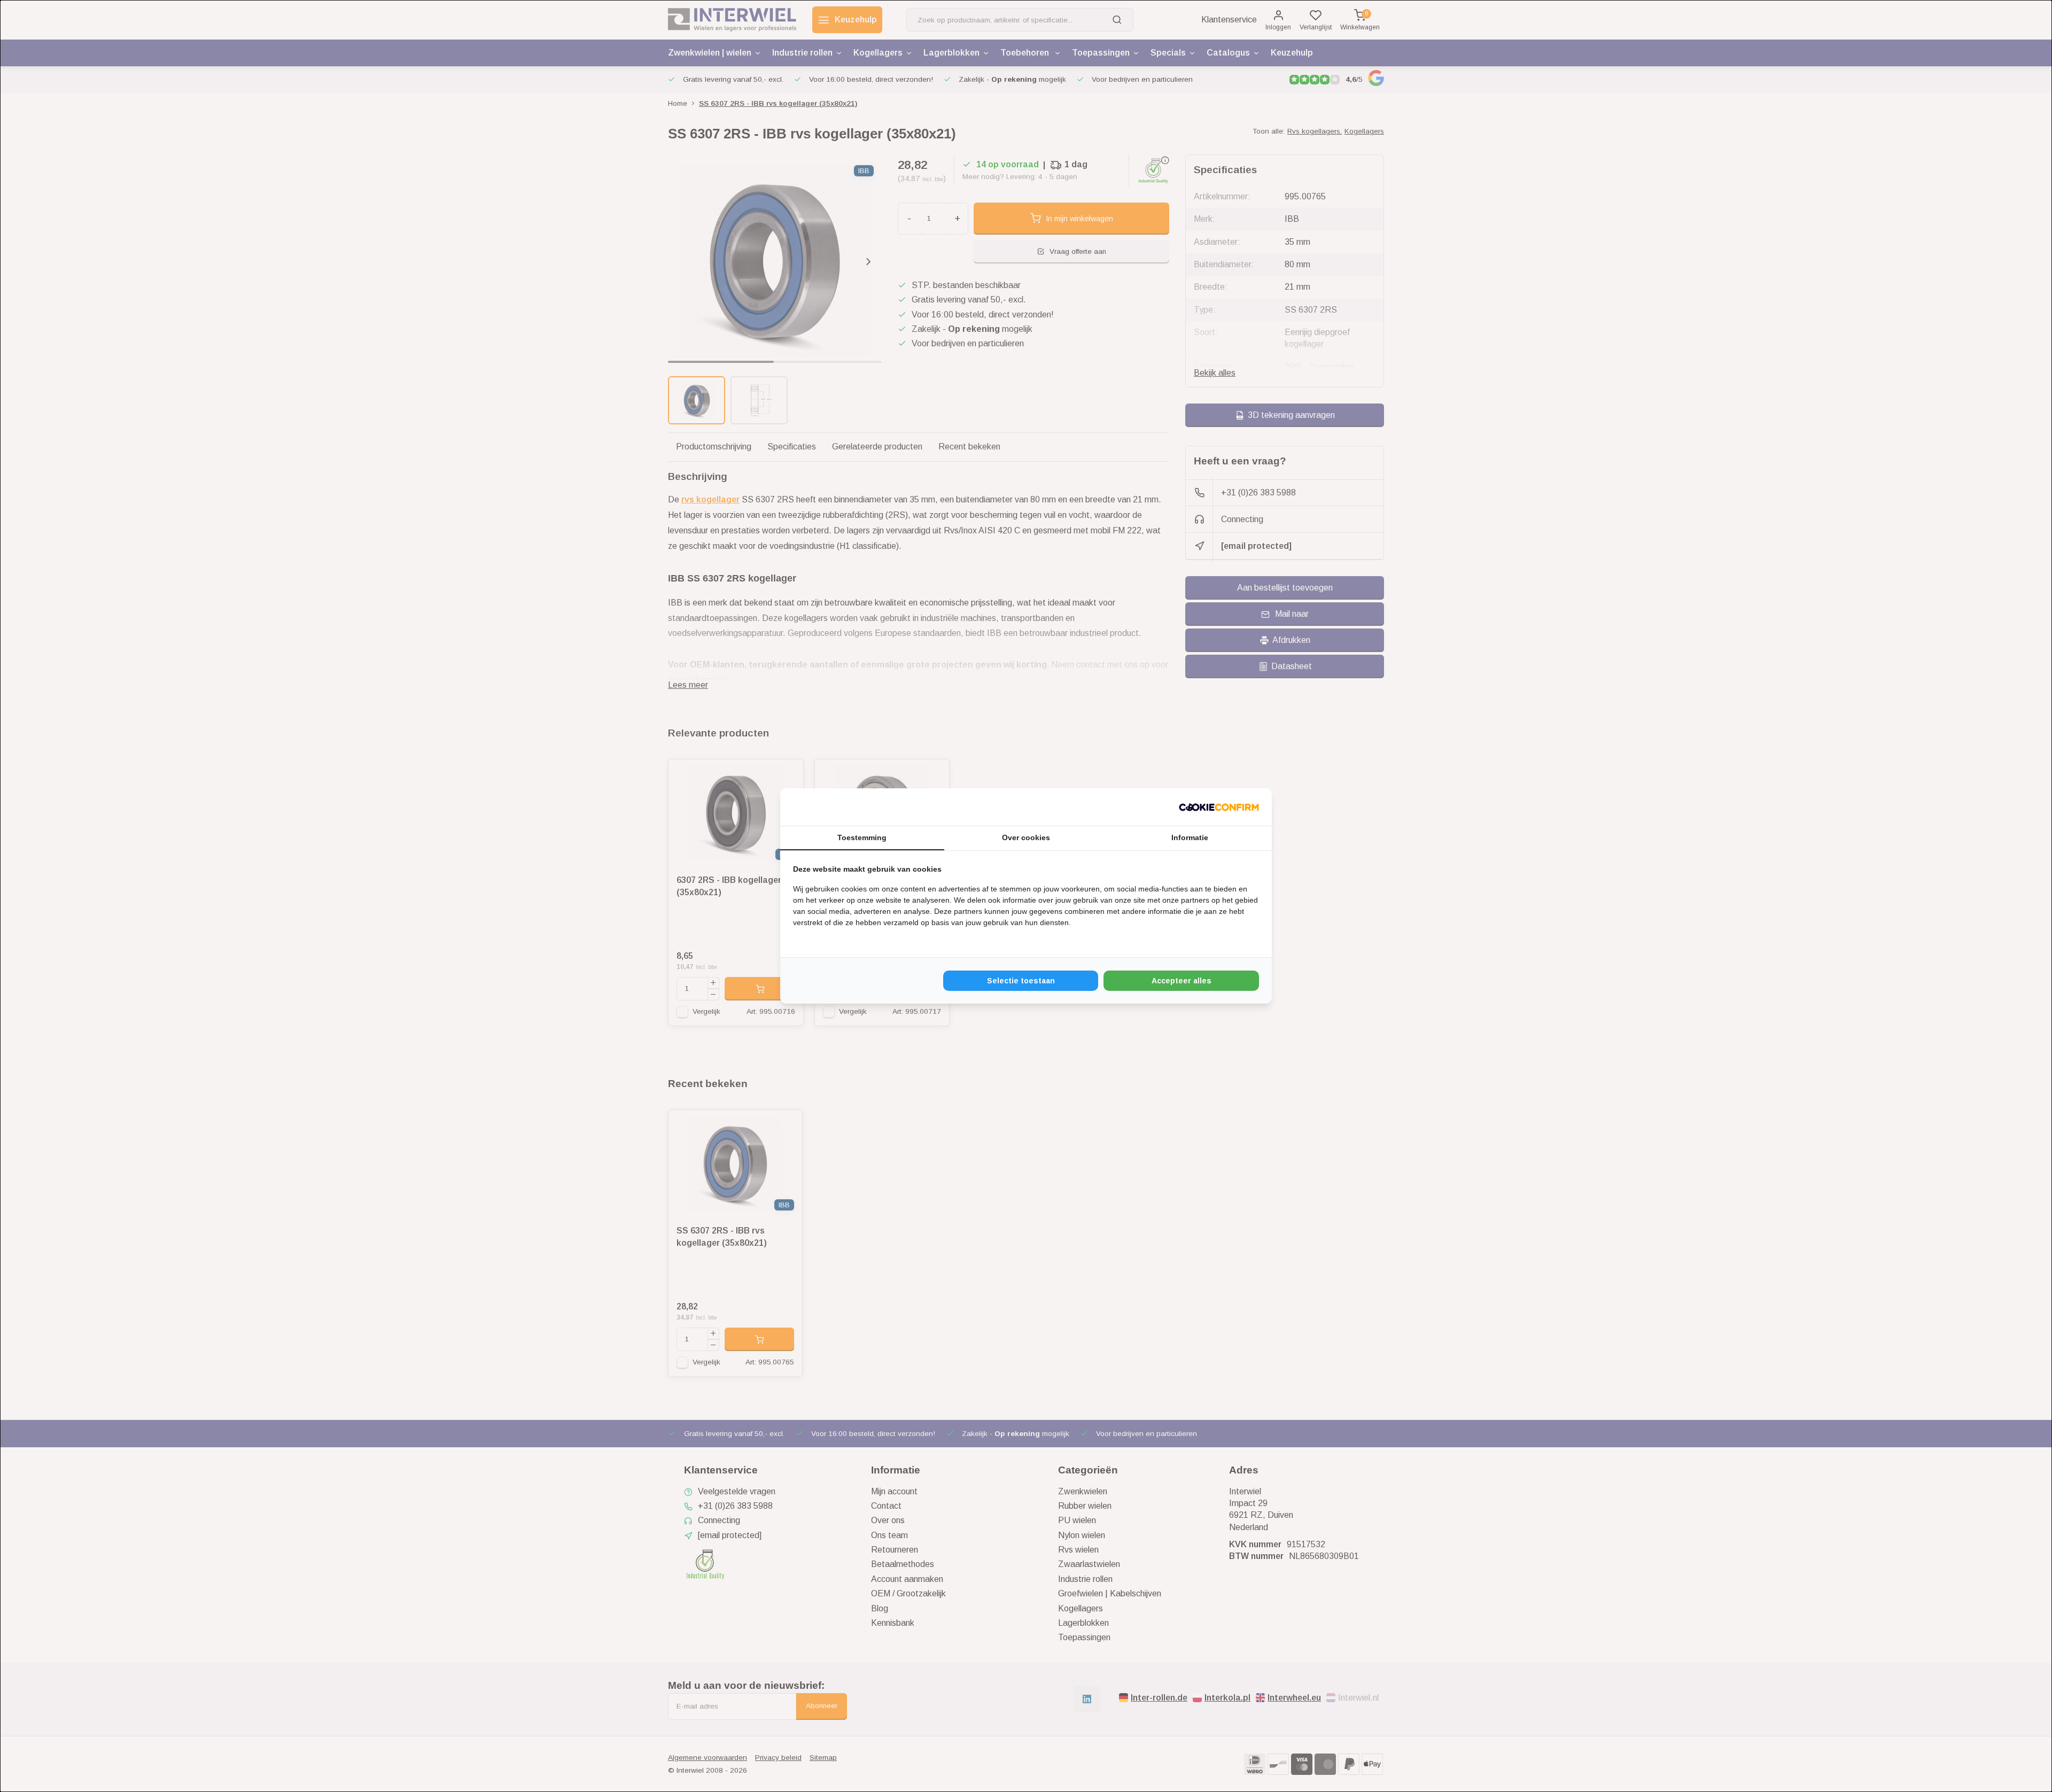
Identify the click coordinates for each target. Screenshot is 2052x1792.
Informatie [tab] (1190, 837)
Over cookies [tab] (1026, 837)
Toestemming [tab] (862, 837)
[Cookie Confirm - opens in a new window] (1219, 807)
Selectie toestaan (1021, 981)
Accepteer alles (1182, 981)
